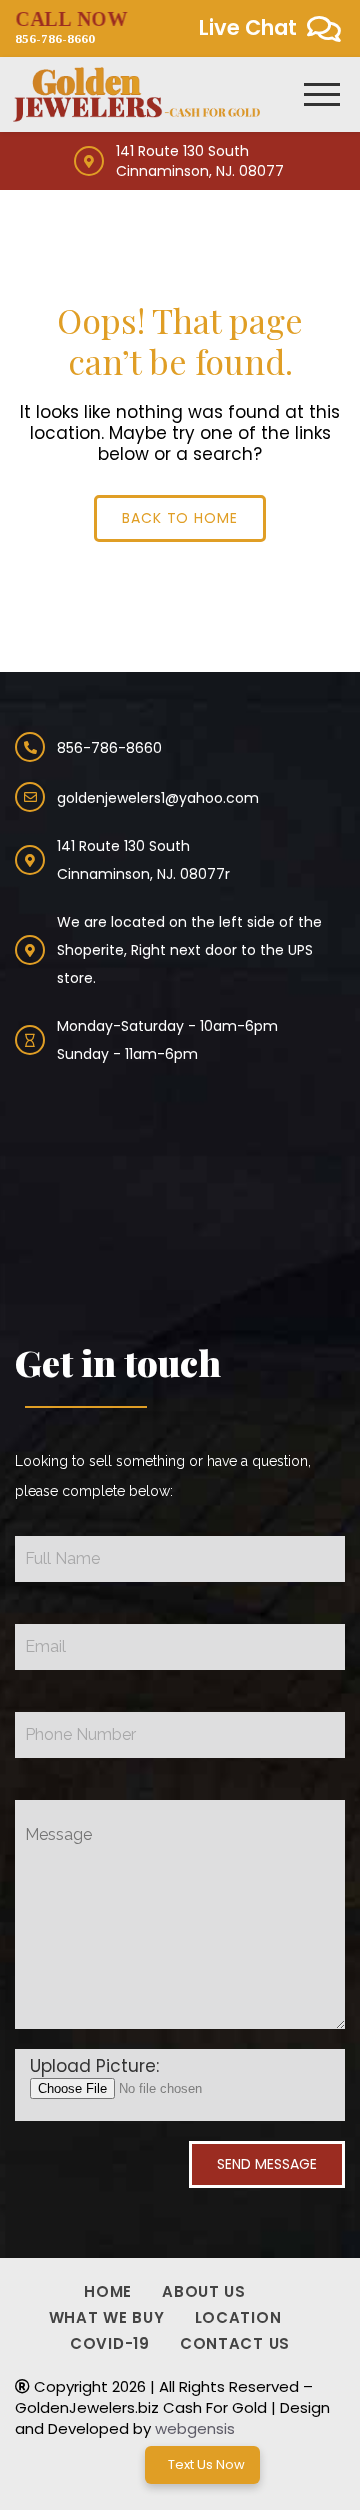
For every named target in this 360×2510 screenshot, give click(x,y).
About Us (204, 2291)
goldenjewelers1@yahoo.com (158, 798)
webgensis (195, 2428)
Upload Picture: (94, 2066)
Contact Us (235, 2343)
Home (108, 2291)
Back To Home (180, 518)
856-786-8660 (71, 27)
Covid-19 (110, 2343)
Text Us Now (206, 2464)
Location (238, 2317)
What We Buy (107, 2317)
